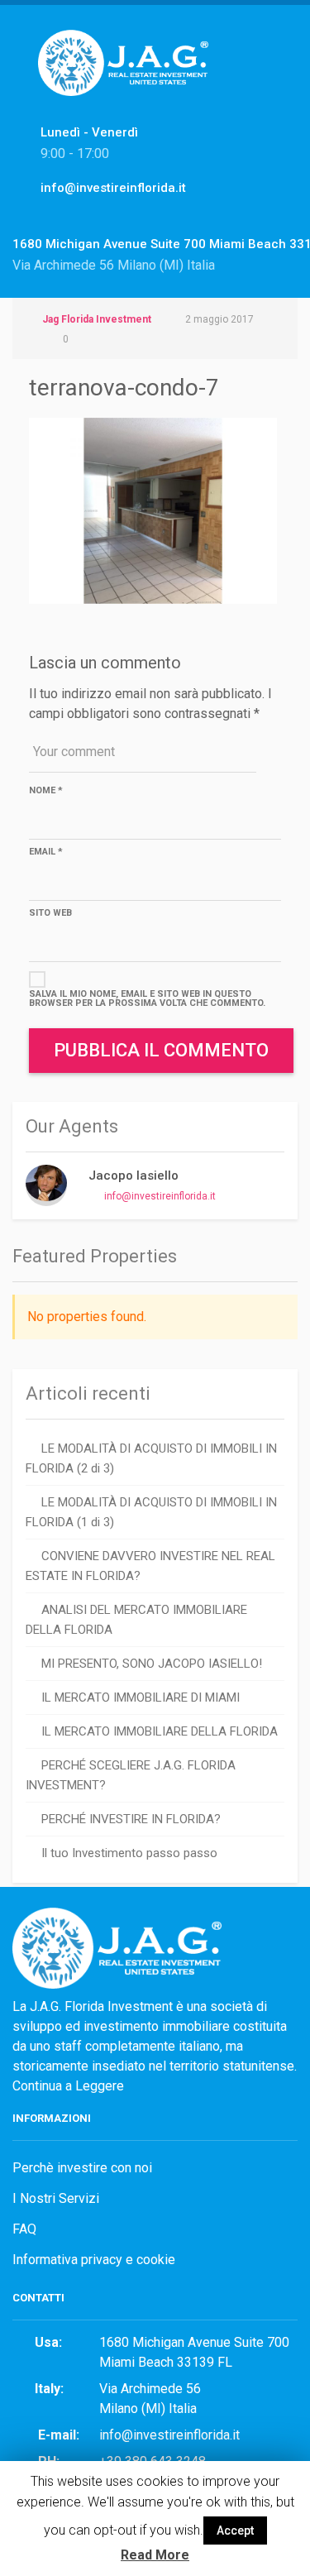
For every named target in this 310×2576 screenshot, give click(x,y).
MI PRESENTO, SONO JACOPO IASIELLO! (152, 1664)
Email (46, 852)
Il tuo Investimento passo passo (129, 1853)
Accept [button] (235, 2531)
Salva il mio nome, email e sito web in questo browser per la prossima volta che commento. (147, 998)
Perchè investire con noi (82, 2168)
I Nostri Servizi (56, 2198)
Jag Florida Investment (97, 319)
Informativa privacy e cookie (94, 2260)
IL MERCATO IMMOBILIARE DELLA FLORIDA (160, 1731)
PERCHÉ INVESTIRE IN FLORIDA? (131, 1819)
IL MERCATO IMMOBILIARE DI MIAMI (141, 1697)
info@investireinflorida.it (160, 1196)
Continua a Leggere (68, 2086)
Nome (46, 790)
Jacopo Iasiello (134, 1175)
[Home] (129, 81)
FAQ (24, 2229)
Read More (155, 2555)
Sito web (50, 913)
